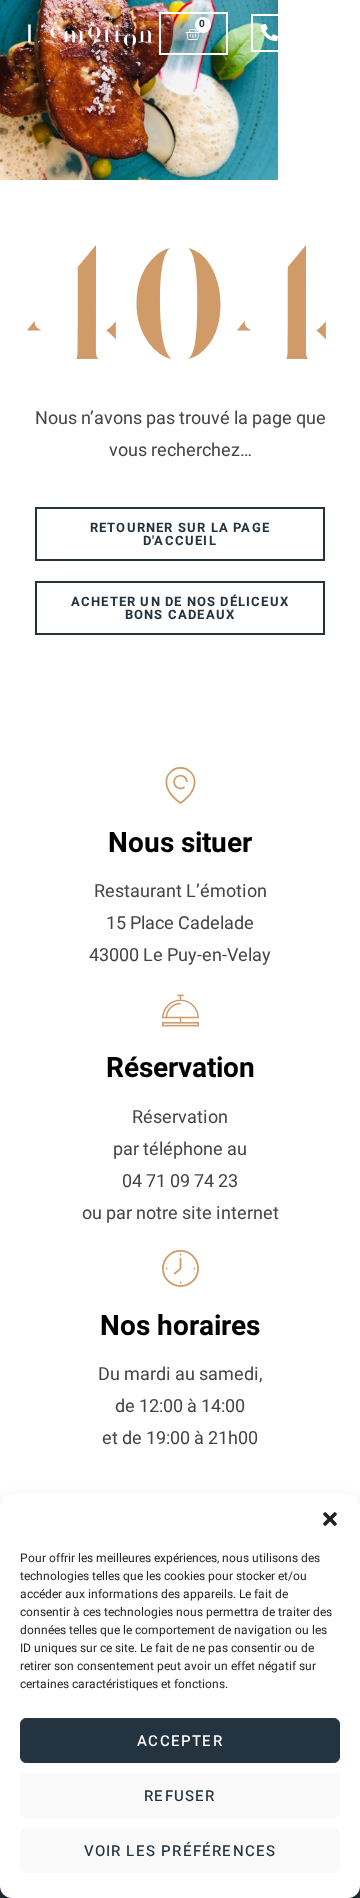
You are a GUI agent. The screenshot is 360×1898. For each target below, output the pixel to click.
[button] (330, 1519)
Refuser (179, 1796)
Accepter (180, 1741)
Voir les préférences (180, 1851)
